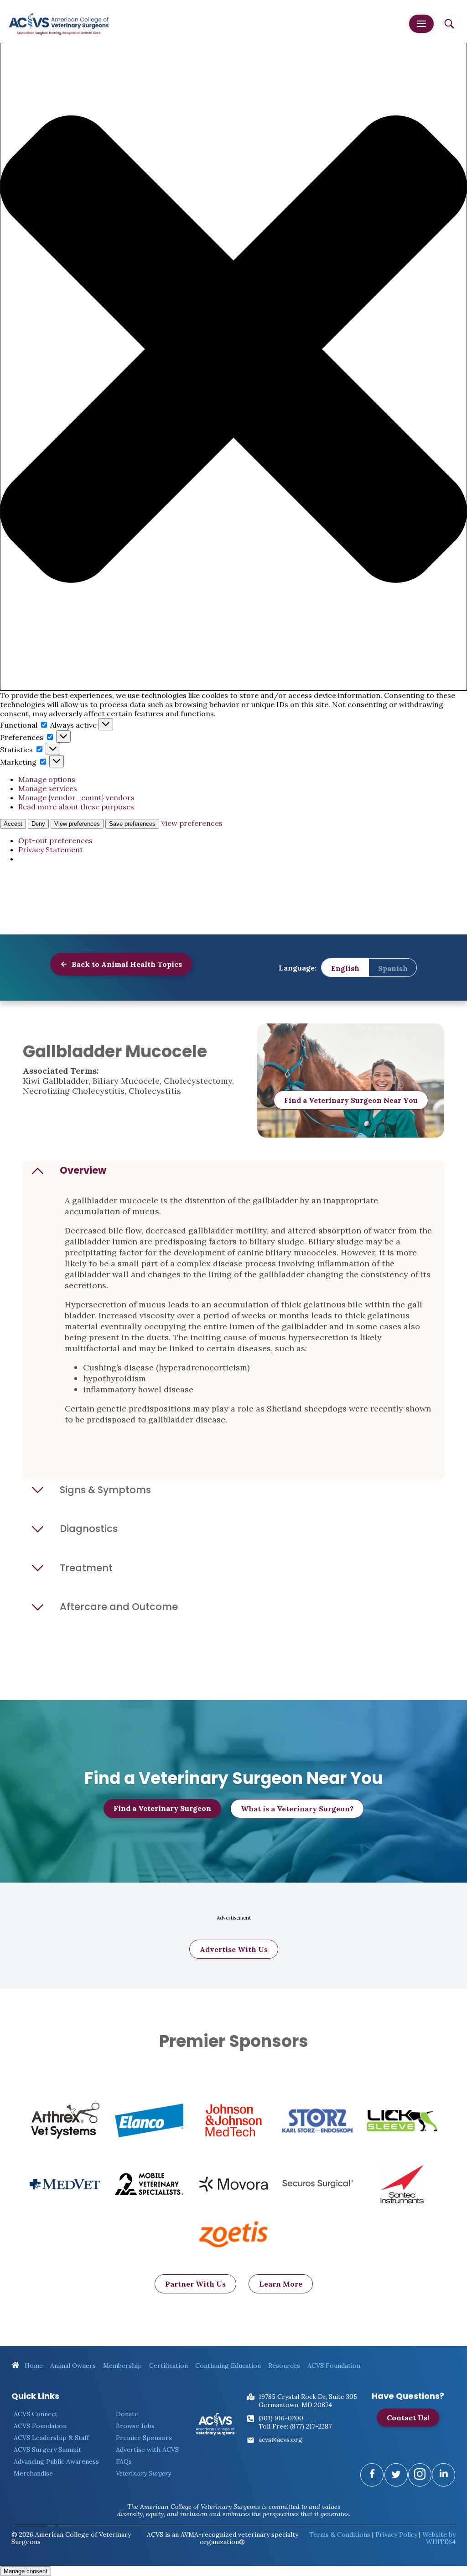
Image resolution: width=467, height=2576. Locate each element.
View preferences (77, 824)
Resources (284, 2366)
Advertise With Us (234, 1949)
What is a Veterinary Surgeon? (297, 1809)
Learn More (281, 2284)
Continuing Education (228, 2366)
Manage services (48, 788)
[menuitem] (345, 968)
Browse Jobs (135, 2426)
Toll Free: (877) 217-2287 (295, 2426)
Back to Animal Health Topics (126, 964)
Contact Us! (408, 2418)
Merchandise (33, 2473)
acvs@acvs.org (280, 2440)
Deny (38, 824)
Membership (122, 2366)
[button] (233, 350)
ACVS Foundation (334, 2366)
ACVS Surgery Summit (47, 2450)
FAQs (124, 2461)
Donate (127, 2414)
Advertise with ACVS (147, 2450)
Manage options (47, 779)
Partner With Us (195, 2284)
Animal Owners (73, 2366)
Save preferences (132, 824)
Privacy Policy (396, 2534)
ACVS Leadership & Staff (51, 2438)
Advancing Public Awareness (56, 2461)
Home (33, 2366)
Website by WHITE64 (439, 2538)
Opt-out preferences (55, 840)
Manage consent (26, 2571)
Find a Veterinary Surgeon (162, 1808)
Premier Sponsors (144, 2438)
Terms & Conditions (340, 2534)
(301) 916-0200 (281, 2418)
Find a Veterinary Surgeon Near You (351, 1100)
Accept (13, 824)
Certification (169, 2366)
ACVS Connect (36, 2414)
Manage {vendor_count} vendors (76, 797)
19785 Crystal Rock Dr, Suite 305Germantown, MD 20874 (308, 2401)
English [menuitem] (345, 968)
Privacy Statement (51, 850)
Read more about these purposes (76, 807)
